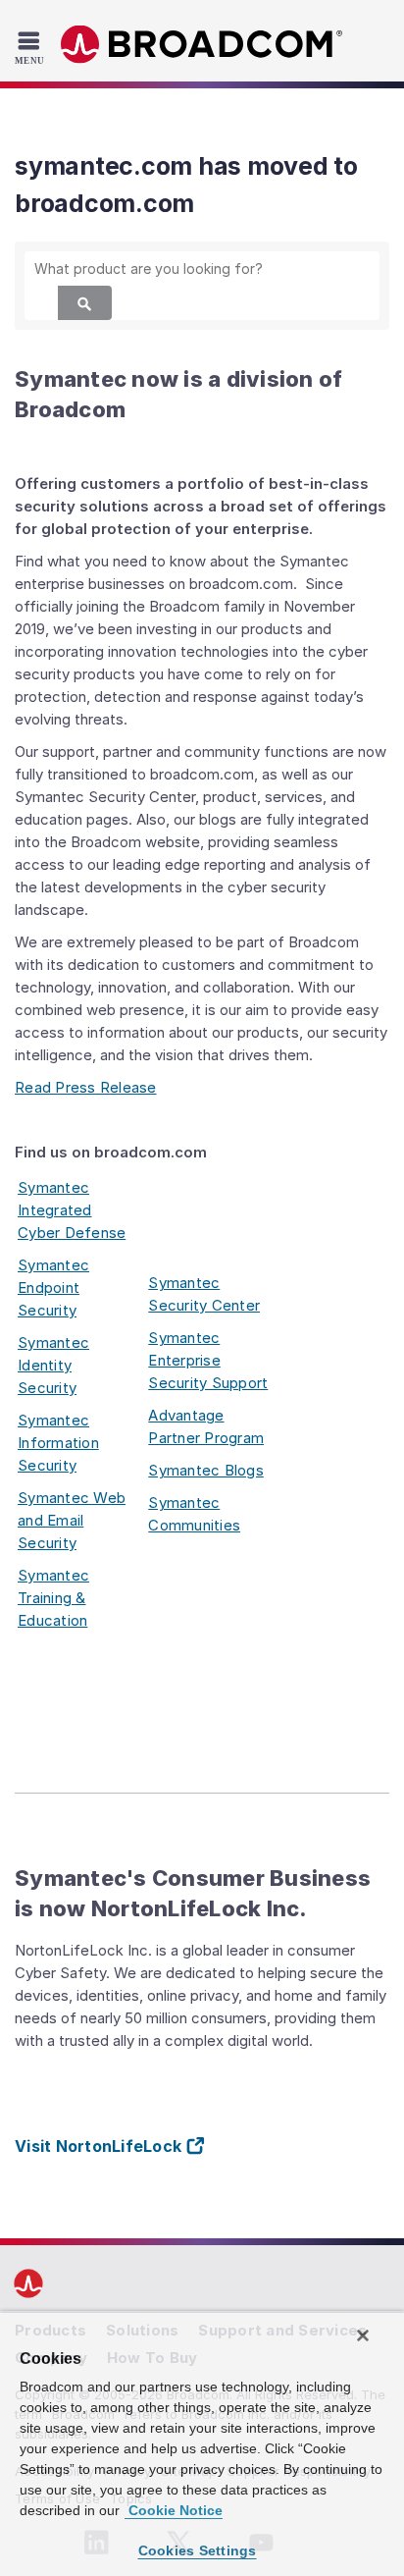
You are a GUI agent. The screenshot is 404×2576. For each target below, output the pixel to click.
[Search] (85, 303)
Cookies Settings (198, 2550)
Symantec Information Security (58, 1443)
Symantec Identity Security (53, 1365)
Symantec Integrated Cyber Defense (72, 1210)
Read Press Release (86, 1087)
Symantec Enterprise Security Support (208, 1360)
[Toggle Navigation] (32, 47)
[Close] (363, 2335)
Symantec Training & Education (53, 1598)
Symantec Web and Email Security (72, 1520)
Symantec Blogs (206, 1470)
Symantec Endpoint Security (53, 1288)
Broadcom (202, 45)
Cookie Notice (174, 2510)
